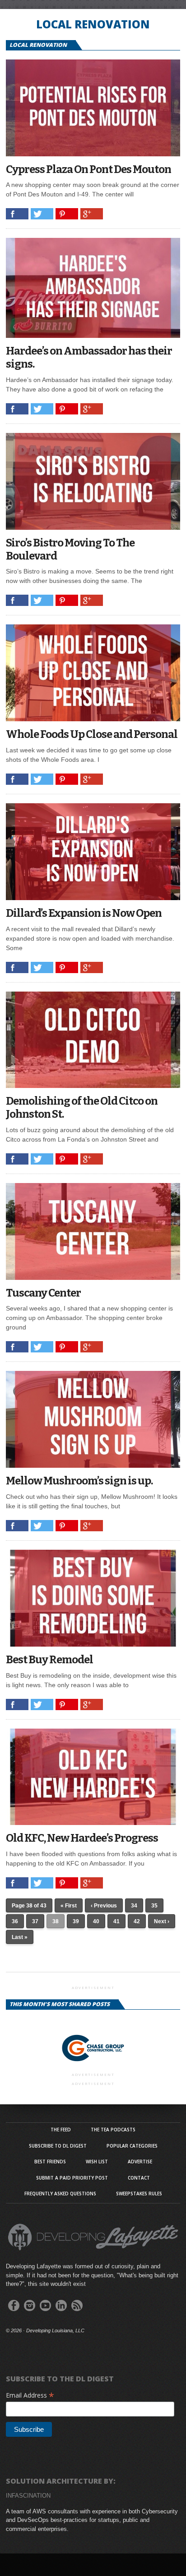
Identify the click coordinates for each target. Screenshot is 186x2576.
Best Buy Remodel (49, 1660)
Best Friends (50, 2162)
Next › (162, 1921)
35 (154, 1906)
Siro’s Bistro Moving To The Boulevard (70, 549)
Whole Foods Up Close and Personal (92, 734)
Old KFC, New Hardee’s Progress (82, 1838)
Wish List (97, 2162)
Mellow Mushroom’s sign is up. (79, 1481)
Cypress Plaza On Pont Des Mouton (88, 169)
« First (69, 1906)
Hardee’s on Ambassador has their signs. (89, 357)
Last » (20, 1937)
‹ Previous (104, 1906)
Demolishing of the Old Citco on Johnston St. (82, 1108)
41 (116, 1921)
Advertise (140, 2162)
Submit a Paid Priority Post (72, 2178)
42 (137, 1921)
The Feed (61, 2130)
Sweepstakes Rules (139, 2194)
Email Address (30, 2395)
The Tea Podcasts (113, 2130)
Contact (139, 2178)
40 (96, 1921)
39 (76, 1921)
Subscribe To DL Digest (58, 2146)
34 (134, 1906)
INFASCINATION (28, 2496)
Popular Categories (132, 2146)
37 (35, 1921)
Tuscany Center (43, 1293)
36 (15, 1921)
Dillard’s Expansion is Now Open (84, 913)
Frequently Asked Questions (60, 2194)
